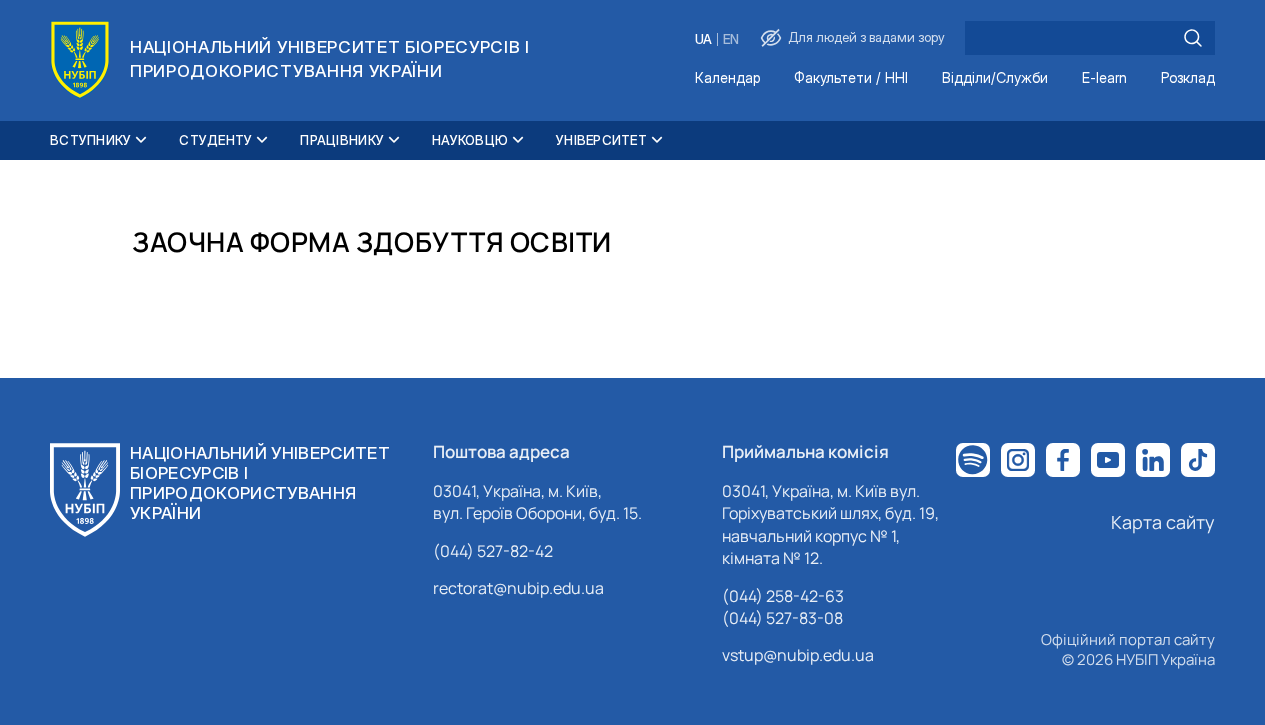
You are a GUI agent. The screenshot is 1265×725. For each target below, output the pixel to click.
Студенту (215, 140)
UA (703, 39)
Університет (601, 140)
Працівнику (342, 140)
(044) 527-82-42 (493, 551)
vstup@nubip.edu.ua (798, 655)
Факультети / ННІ (851, 78)
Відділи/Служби (995, 78)
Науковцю (470, 140)
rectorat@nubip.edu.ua (518, 588)
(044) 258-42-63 (783, 596)
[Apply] (1193, 38)
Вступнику (90, 140)
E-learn (1104, 78)
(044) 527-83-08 (782, 618)
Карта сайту (1163, 522)
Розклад (1188, 78)
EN (731, 39)
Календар (727, 78)
